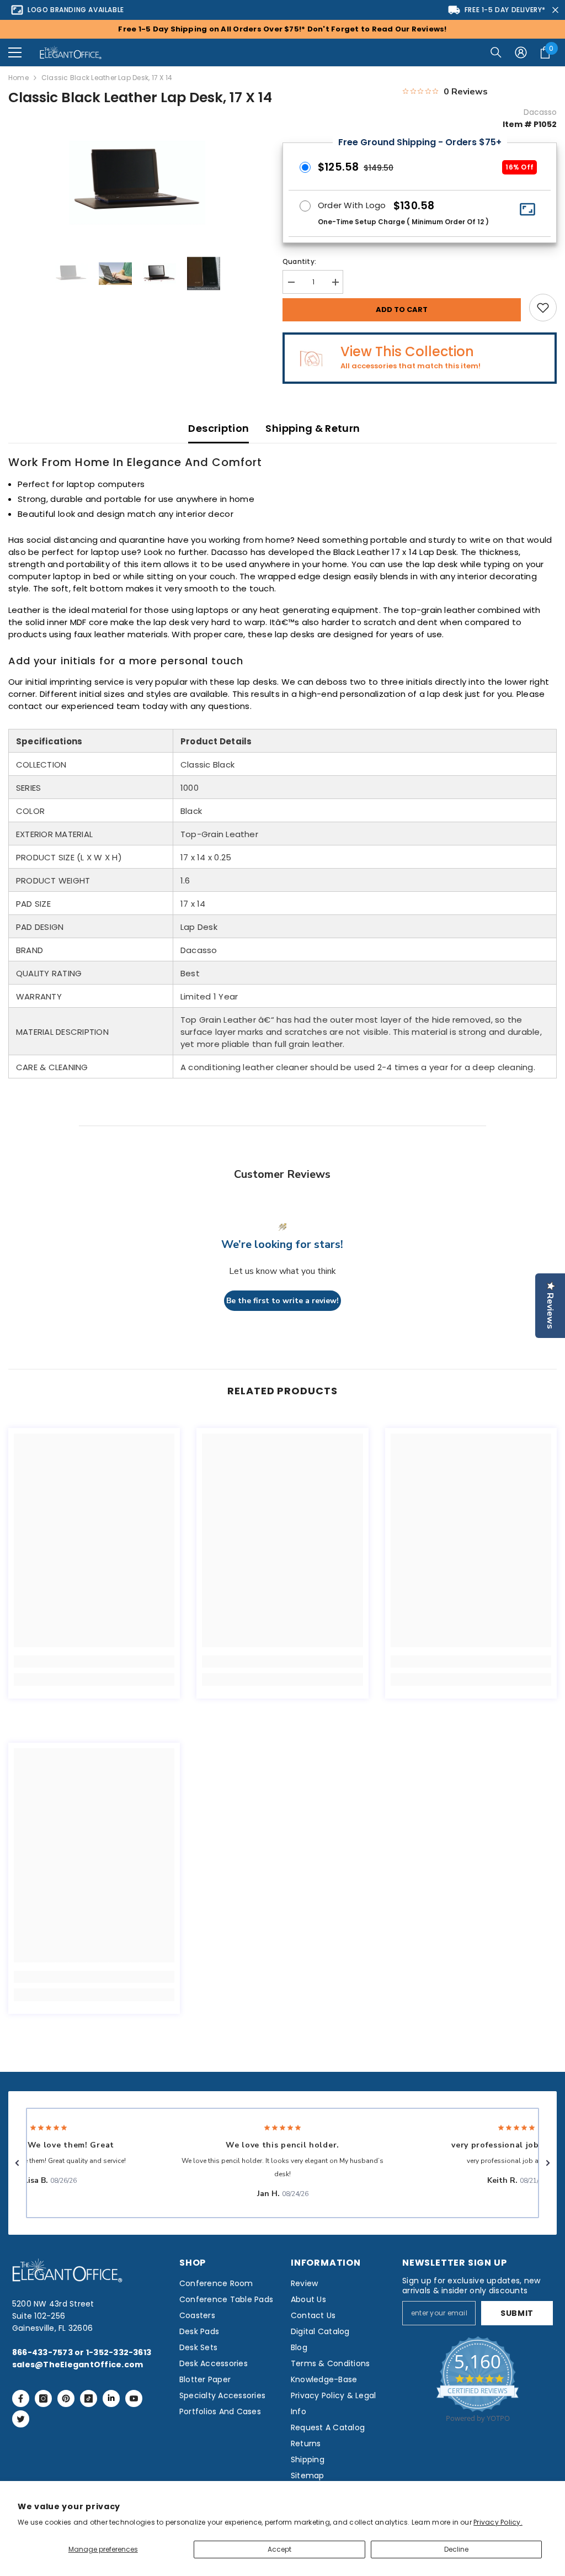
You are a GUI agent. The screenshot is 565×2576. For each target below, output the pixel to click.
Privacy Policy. (498, 2522)
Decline (456, 2549)
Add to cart (402, 310)
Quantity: (299, 261)
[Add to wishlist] (543, 308)
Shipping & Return (313, 428)
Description (218, 428)
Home (18, 78)
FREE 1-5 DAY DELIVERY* (505, 10)
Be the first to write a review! (282, 1301)
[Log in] (521, 52)
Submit (517, 2313)
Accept (279, 2549)
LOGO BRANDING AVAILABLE (76, 10)
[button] (15, 52)
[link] (94, 1662)
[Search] (496, 52)
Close (555, 10)
